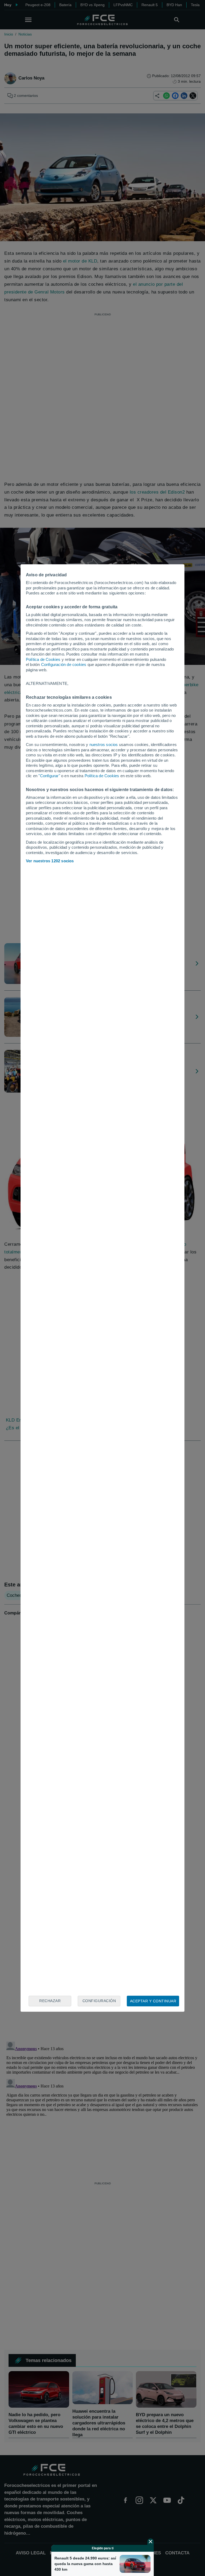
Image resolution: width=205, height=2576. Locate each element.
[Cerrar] (151, 2542)
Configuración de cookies (64, 664)
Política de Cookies (43, 659)
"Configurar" (49, 776)
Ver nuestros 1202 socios (50, 861)
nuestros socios (104, 745)
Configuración (99, 2001)
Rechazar (50, 2001)
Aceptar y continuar (153, 2001)
